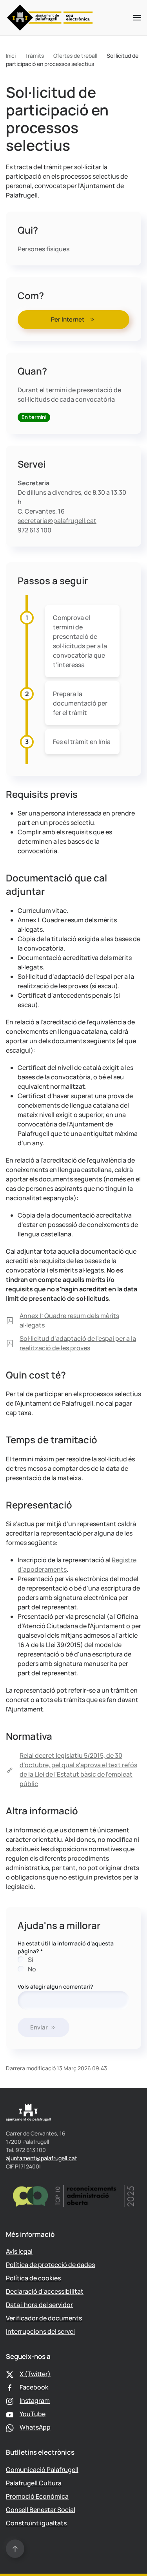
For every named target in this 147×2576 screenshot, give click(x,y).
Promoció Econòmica (37, 2496)
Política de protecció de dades (50, 2265)
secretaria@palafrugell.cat (57, 521)
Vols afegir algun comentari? (55, 1986)
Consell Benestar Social (41, 2510)
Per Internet (68, 319)
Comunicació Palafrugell (42, 2470)
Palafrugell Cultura (34, 2483)
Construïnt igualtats (36, 2523)
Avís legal (19, 2251)
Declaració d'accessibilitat (45, 2291)
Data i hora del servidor (39, 2305)
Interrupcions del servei (40, 2331)
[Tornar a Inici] (50, 18)
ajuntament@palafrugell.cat (42, 2158)
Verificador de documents (44, 2318)
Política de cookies (33, 2278)
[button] (137, 18)
